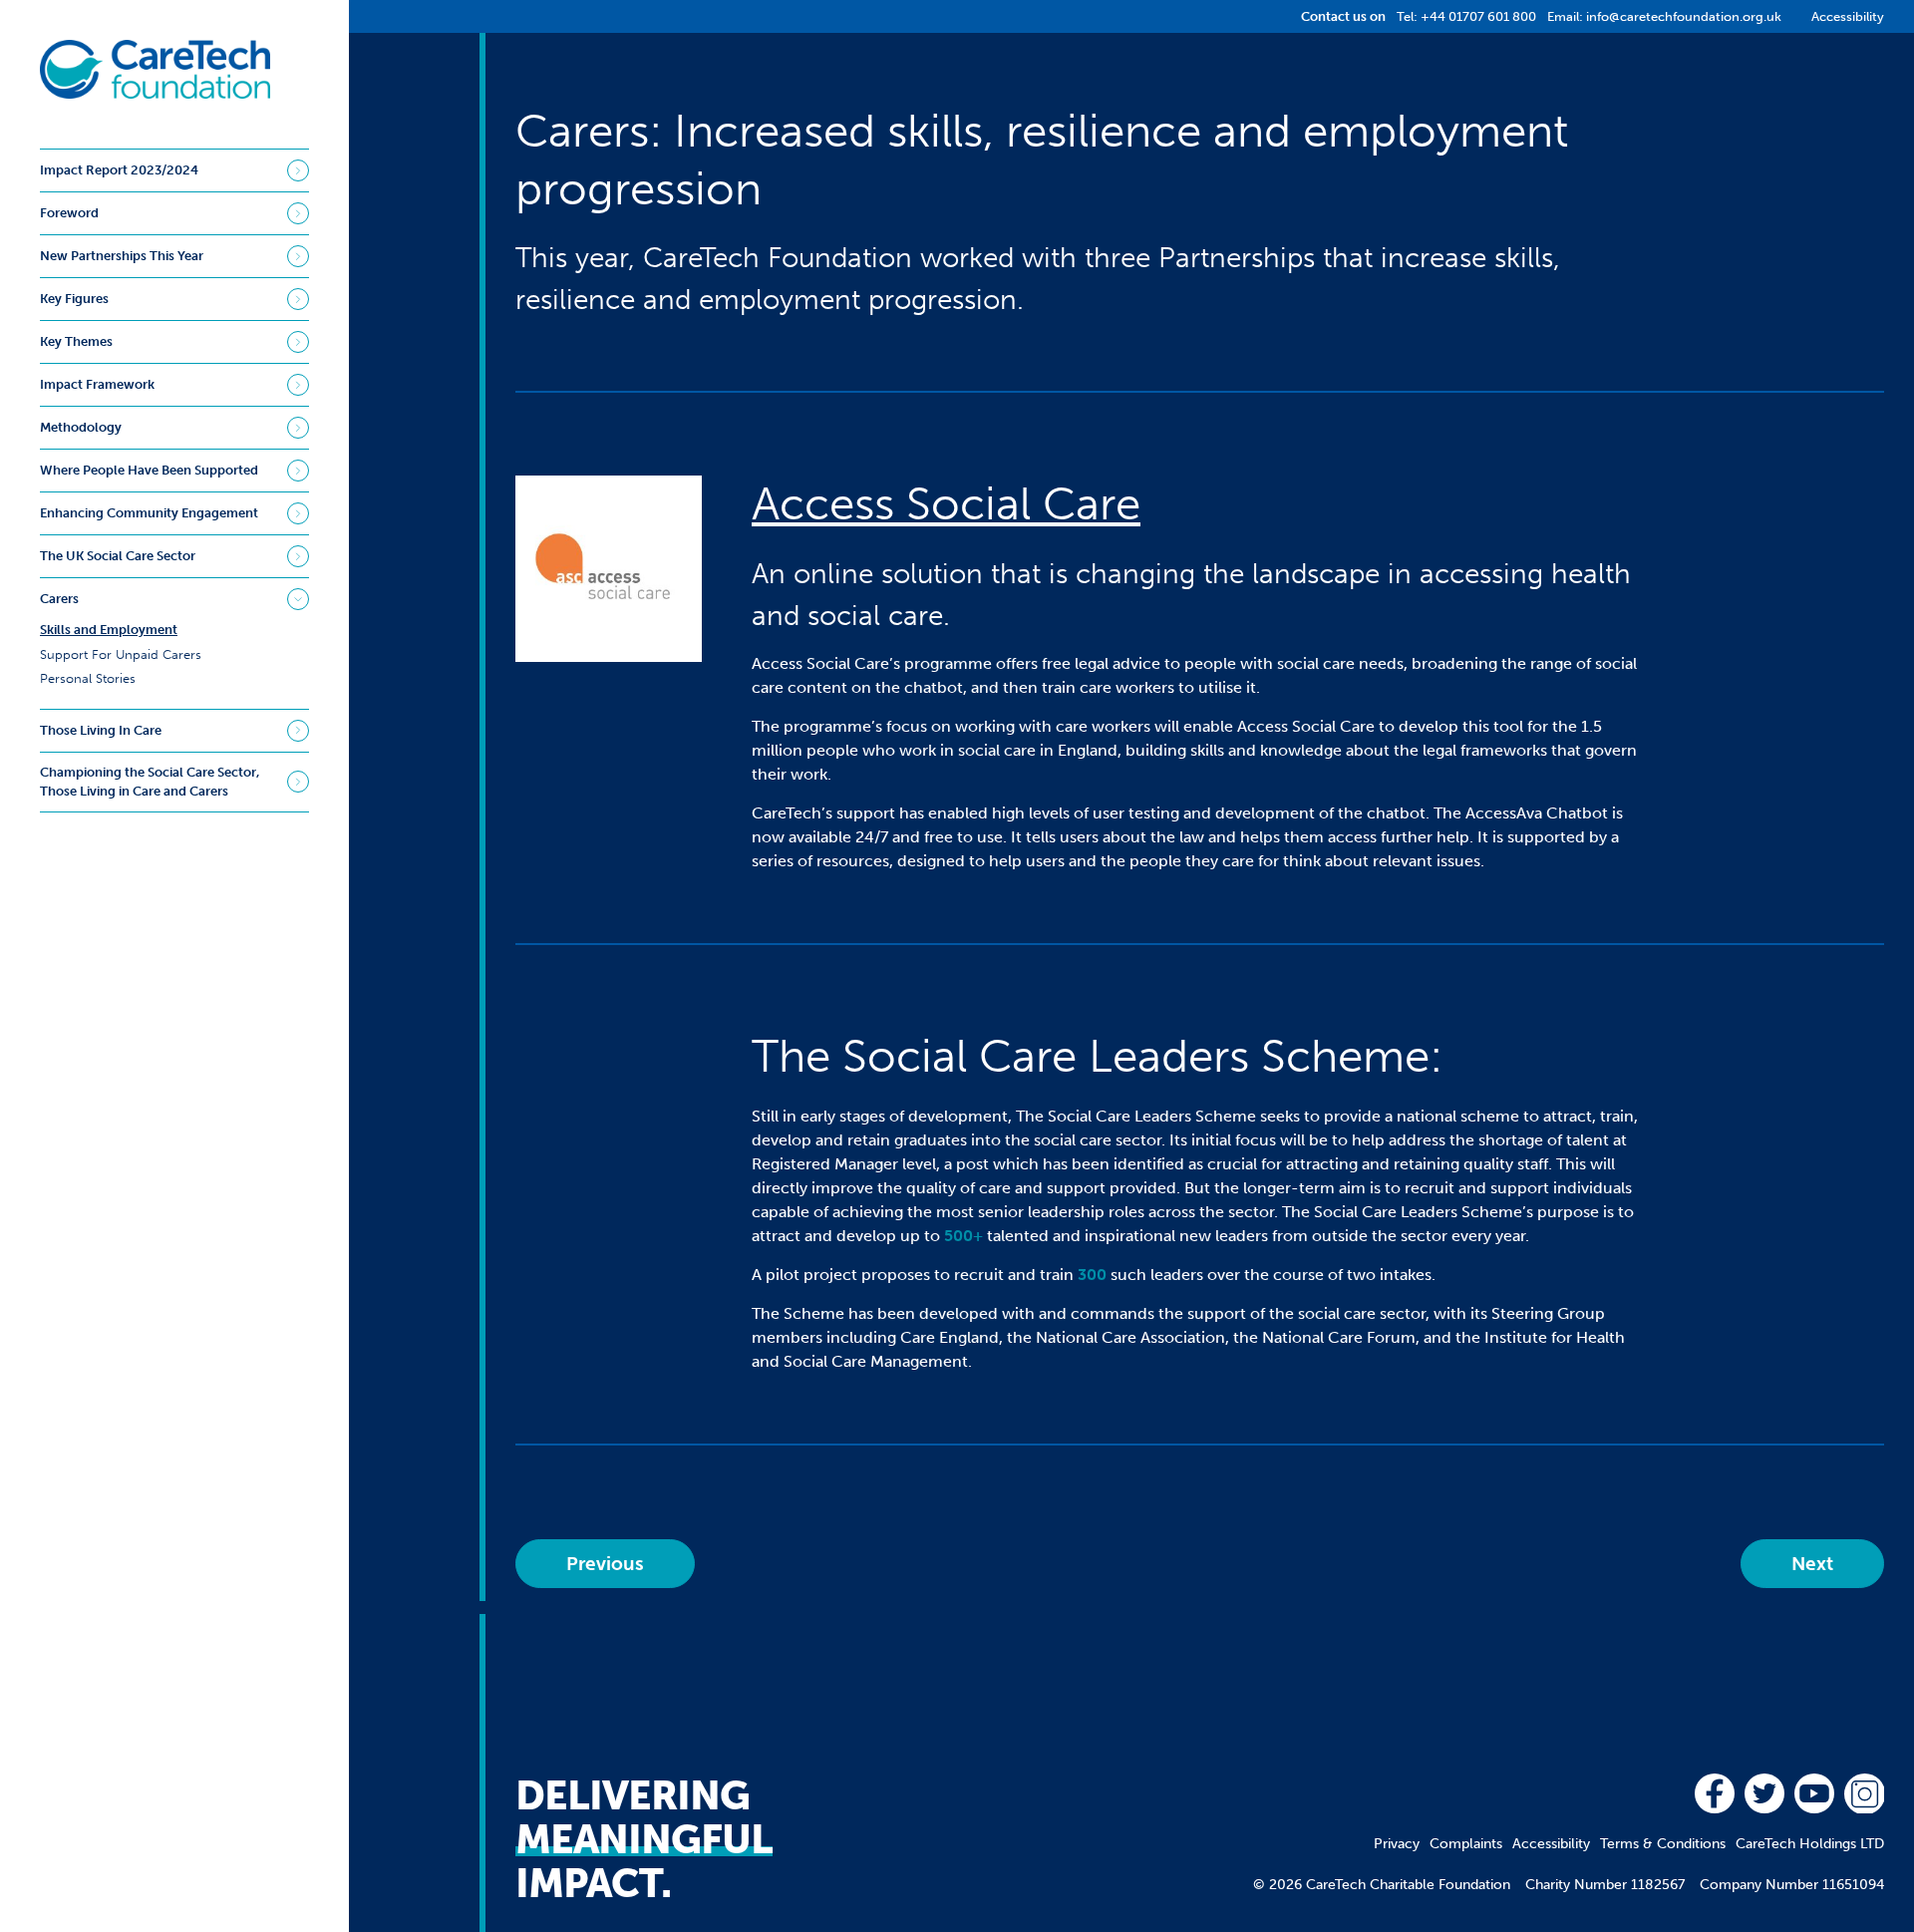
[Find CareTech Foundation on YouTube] (1814, 1793)
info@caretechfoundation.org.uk (1684, 16)
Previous (605, 1564)
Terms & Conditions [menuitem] (1663, 1844)
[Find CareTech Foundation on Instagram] (1864, 1793)
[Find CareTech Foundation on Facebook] (1715, 1793)
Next (1812, 1564)
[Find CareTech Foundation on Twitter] (1764, 1793)
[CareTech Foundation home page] (155, 69)
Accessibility (1848, 16)
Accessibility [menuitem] (1551, 1844)
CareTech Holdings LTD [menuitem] (1810, 1844)
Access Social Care (946, 504)
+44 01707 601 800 (1478, 16)
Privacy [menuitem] (1397, 1844)
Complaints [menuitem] (1466, 1844)
